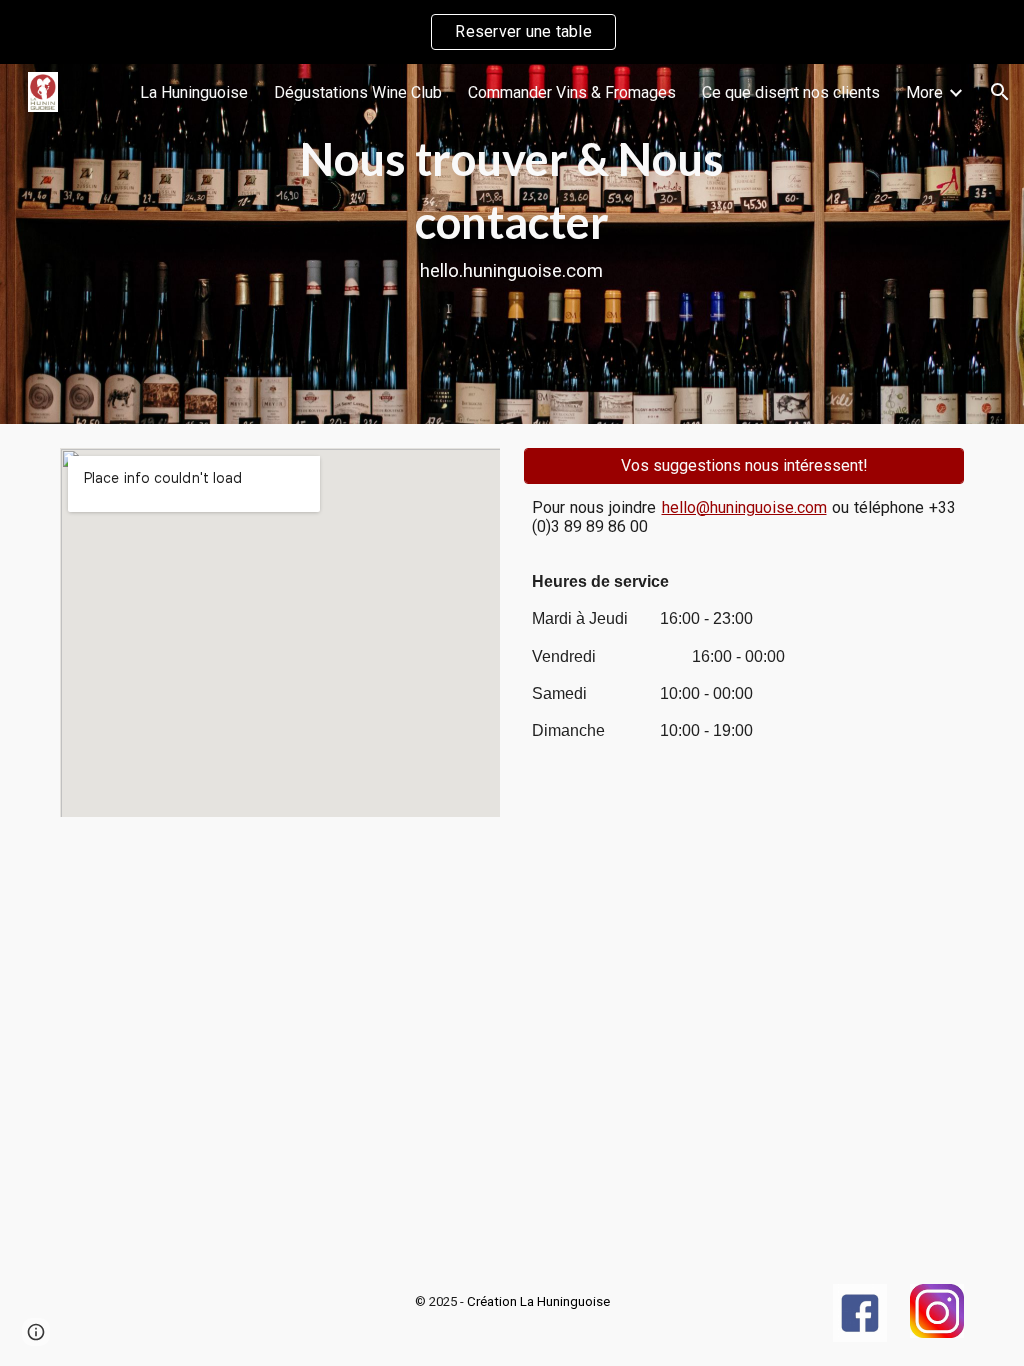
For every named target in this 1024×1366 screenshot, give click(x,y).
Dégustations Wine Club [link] (358, 92)
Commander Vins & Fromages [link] (572, 92)
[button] (1000, 92)
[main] (511, 244)
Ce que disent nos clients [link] (791, 92)
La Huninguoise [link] (194, 92)
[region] (512, 32)
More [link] (924, 92)
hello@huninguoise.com (744, 507)
